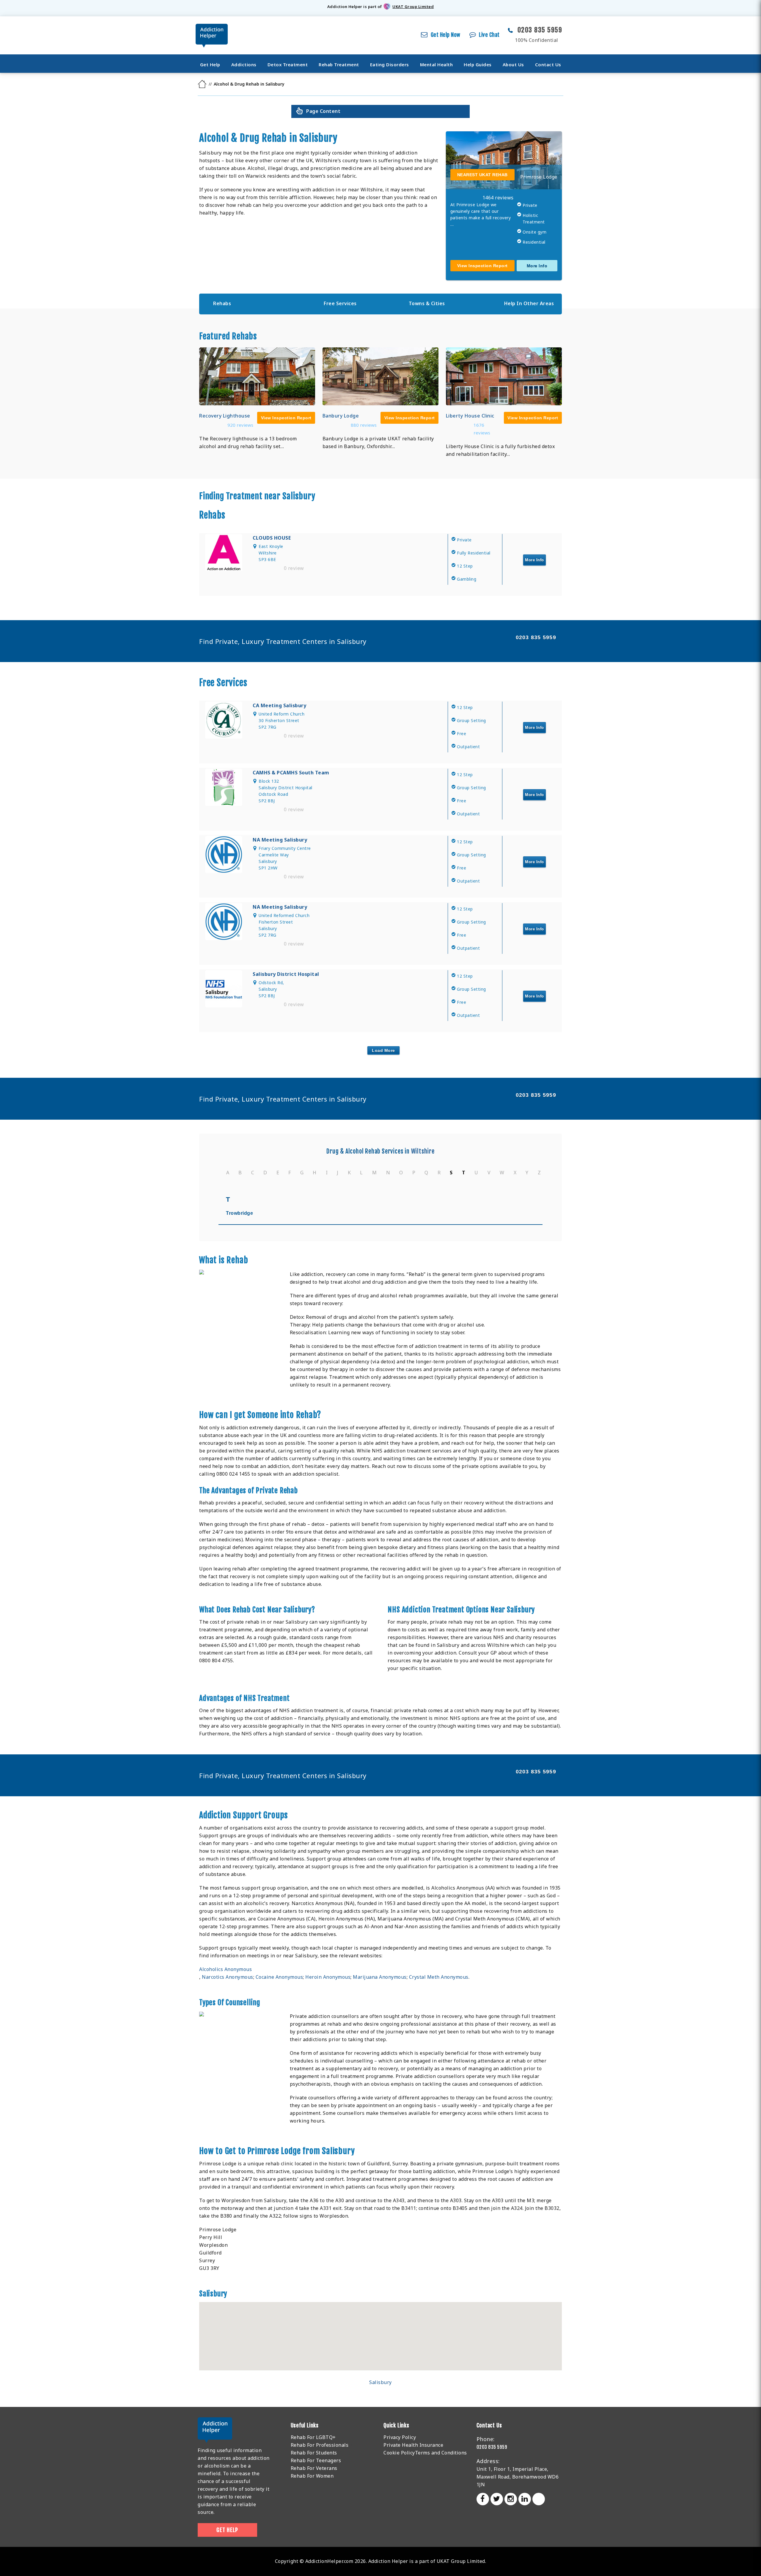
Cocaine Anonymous (279, 1977)
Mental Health (437, 64)
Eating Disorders (390, 64)
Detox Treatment (288, 64)
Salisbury (380, 2382)
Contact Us (548, 64)
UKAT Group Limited (413, 7)
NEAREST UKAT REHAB (482, 175)
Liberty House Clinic (470, 416)
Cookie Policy (399, 2453)
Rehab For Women (312, 2476)
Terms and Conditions (441, 2453)
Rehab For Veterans (314, 2468)
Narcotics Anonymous (228, 1977)
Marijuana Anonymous (380, 1977)
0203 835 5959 (540, 30)
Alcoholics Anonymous (225, 1969)
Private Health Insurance (413, 2445)
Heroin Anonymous (328, 1977)
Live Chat (489, 35)
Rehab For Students (314, 2453)
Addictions (244, 64)
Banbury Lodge (341, 416)
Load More (383, 1050)
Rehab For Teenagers (316, 2460)
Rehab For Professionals (320, 2445)
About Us (513, 64)
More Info (537, 266)
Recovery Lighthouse (225, 416)
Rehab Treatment (339, 64)
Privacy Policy (400, 2437)
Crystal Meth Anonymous (439, 1977)
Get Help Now (446, 35)
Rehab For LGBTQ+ (313, 2437)
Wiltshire (423, 1151)
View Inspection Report (482, 266)
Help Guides (478, 64)
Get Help (210, 64)
